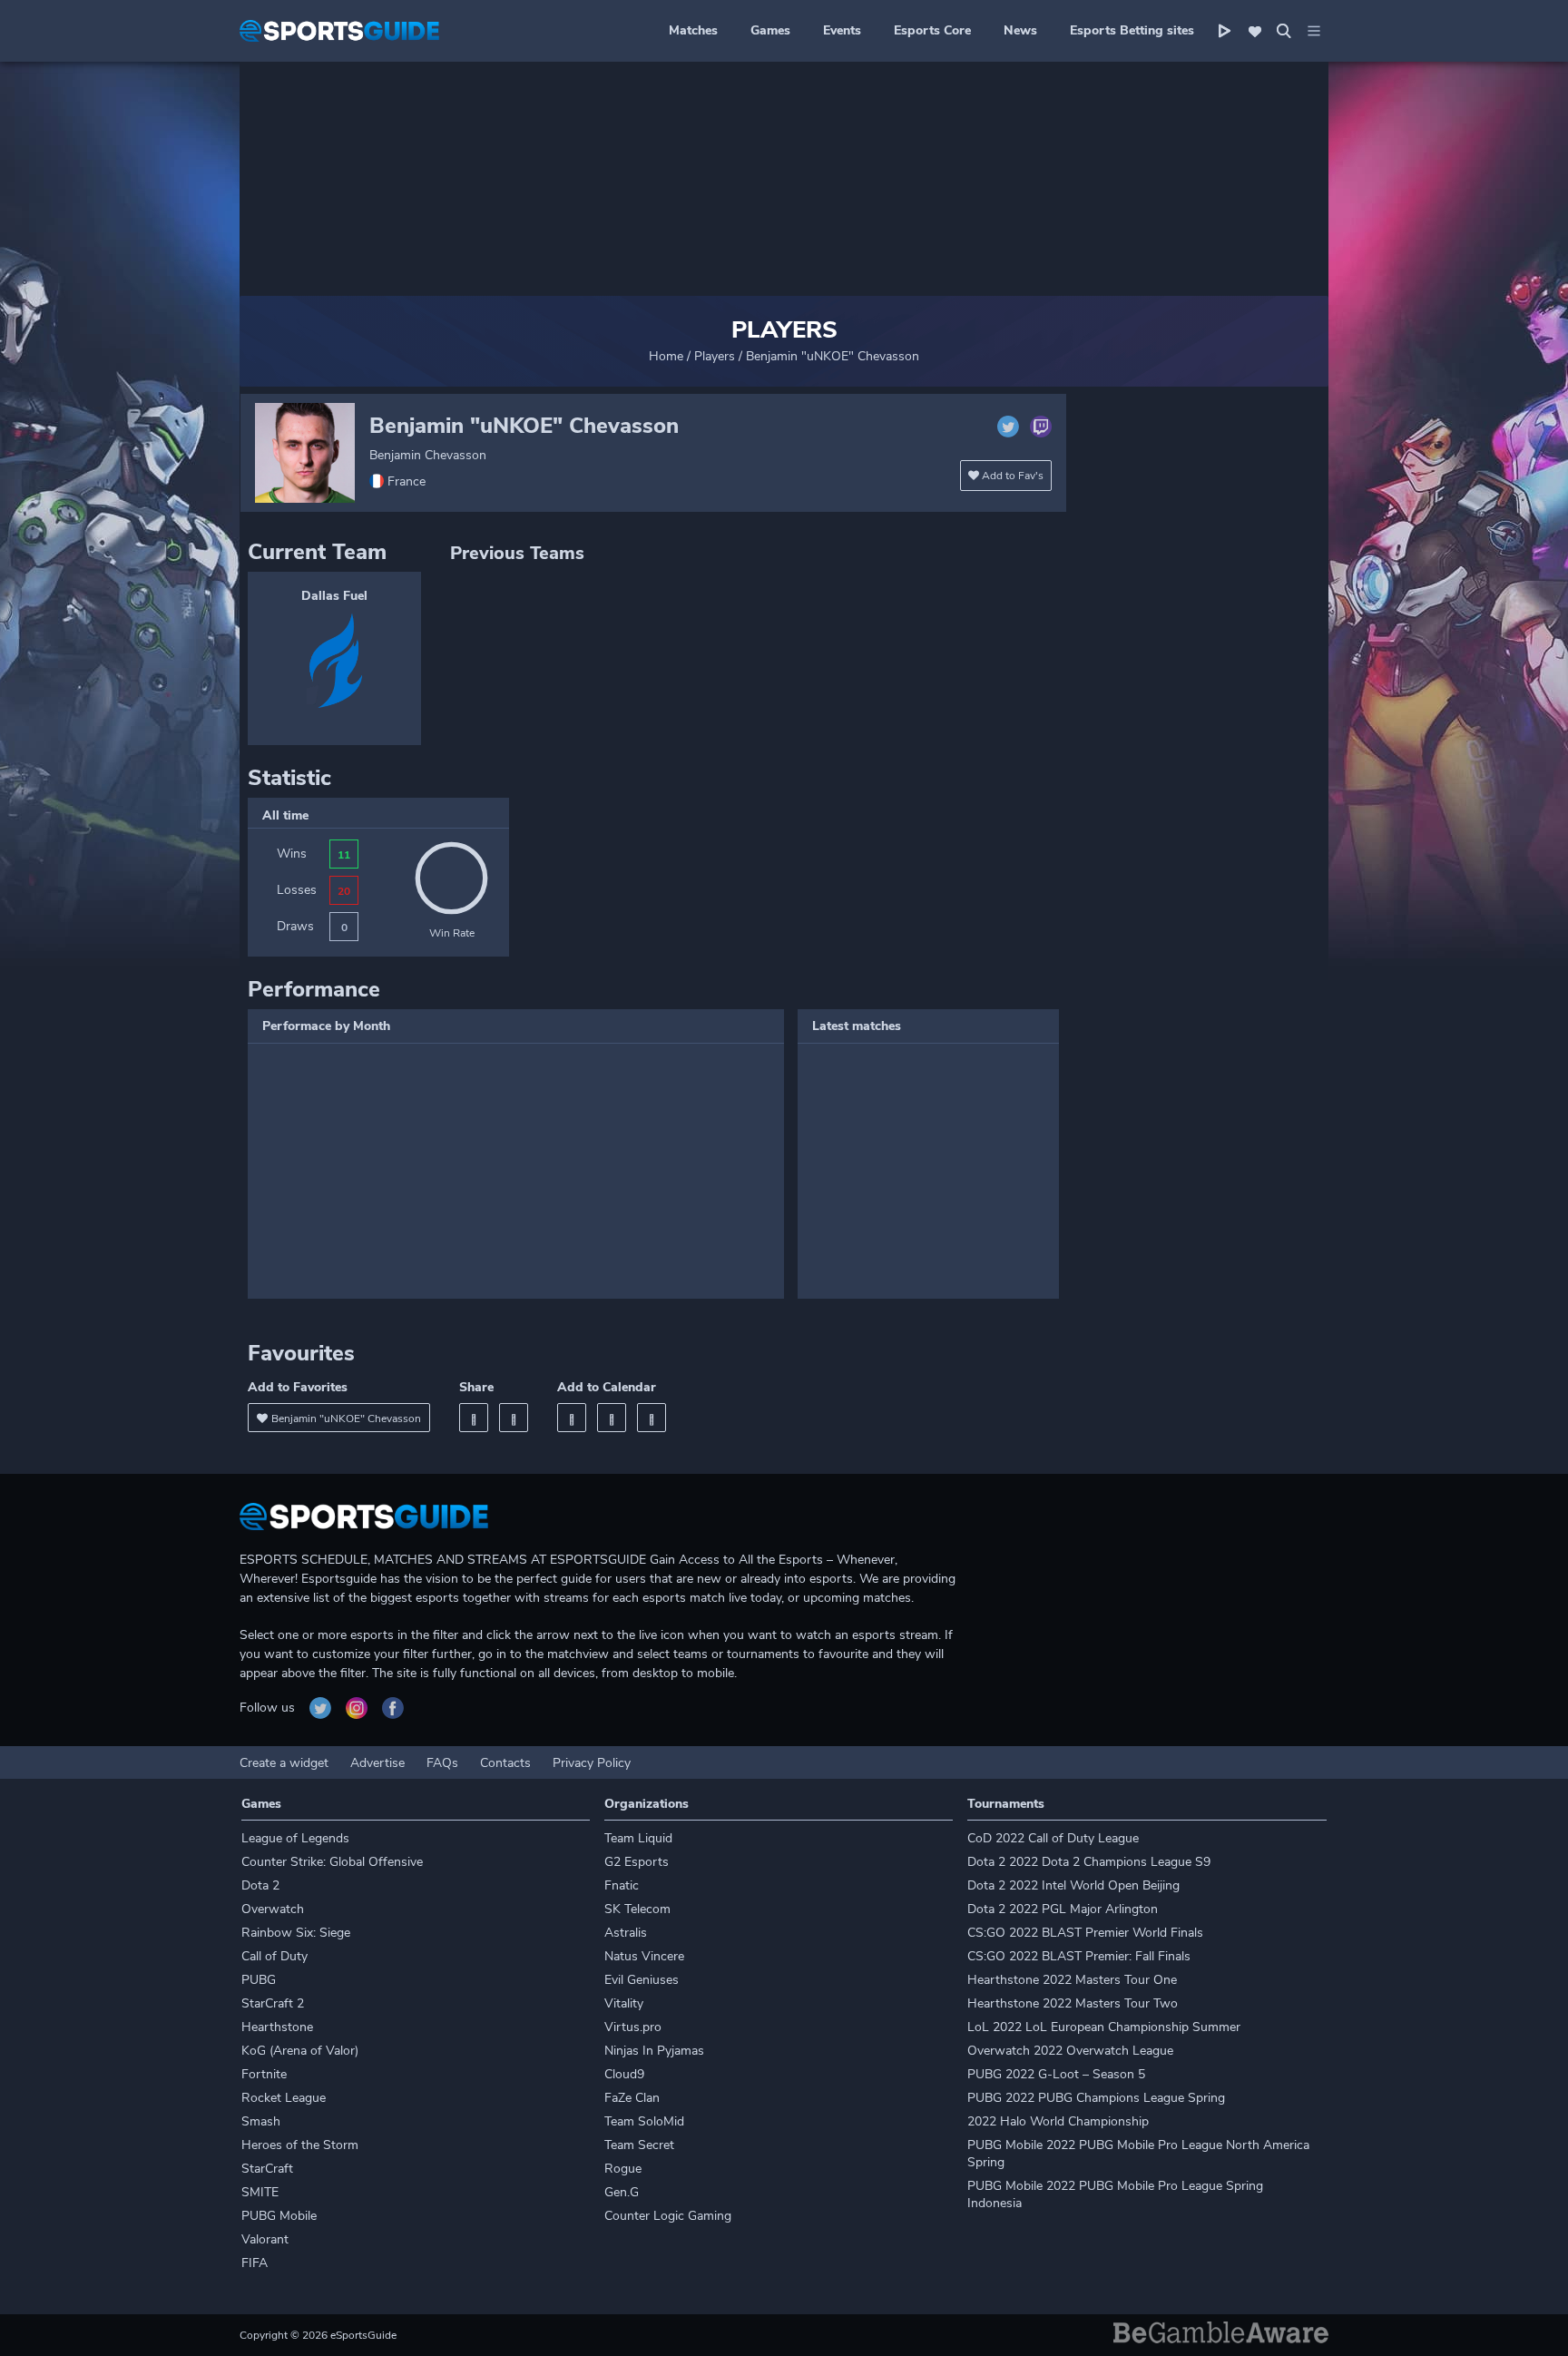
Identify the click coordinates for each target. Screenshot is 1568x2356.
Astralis (626, 1933)
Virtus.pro (633, 2027)
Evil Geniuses (642, 1980)
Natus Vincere (644, 1956)
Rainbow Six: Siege (296, 1933)
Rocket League (284, 2098)
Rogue (623, 2169)
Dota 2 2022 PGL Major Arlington (1063, 1909)
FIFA (255, 2263)
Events (842, 30)
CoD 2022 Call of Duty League (1053, 1838)
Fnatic (622, 1885)
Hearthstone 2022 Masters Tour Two (1073, 2003)
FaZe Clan (632, 2098)
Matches (693, 30)
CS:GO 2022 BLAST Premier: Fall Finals (1079, 1956)
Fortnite (264, 2074)
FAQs (442, 1763)
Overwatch (273, 1909)
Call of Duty (274, 1956)
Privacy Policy (592, 1763)
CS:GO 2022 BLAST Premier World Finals (1085, 1933)
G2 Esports (637, 1862)
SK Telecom (637, 1909)
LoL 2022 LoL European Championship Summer (1104, 2027)
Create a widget (284, 1763)
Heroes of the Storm (300, 2145)
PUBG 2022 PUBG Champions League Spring (1096, 2098)
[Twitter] (514, 1418)
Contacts (505, 1763)
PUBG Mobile (279, 2216)
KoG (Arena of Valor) (300, 2051)
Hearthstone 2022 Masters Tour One (1072, 1980)
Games (770, 30)
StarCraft (267, 2169)
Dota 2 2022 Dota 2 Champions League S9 (1089, 1862)
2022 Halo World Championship (1058, 2121)
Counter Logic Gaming (668, 2216)
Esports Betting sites (1132, 30)
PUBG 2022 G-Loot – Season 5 (1056, 2074)
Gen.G (622, 2192)
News (1020, 30)
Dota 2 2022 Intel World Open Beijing (1073, 1885)
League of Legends (295, 1838)
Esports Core (932, 30)
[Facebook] (474, 1418)
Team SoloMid (644, 2121)
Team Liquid (638, 1838)
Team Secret (639, 2145)
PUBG (259, 1980)
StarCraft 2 (273, 2003)
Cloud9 (624, 2074)
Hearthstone (277, 2027)
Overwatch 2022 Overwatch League (1070, 2051)
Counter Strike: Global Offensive (332, 1862)
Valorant (265, 2239)
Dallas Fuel (334, 596)
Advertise (377, 1763)
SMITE (260, 2192)
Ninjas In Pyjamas (654, 2051)
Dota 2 (260, 1885)
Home (666, 356)
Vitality (624, 2003)
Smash (261, 2121)
